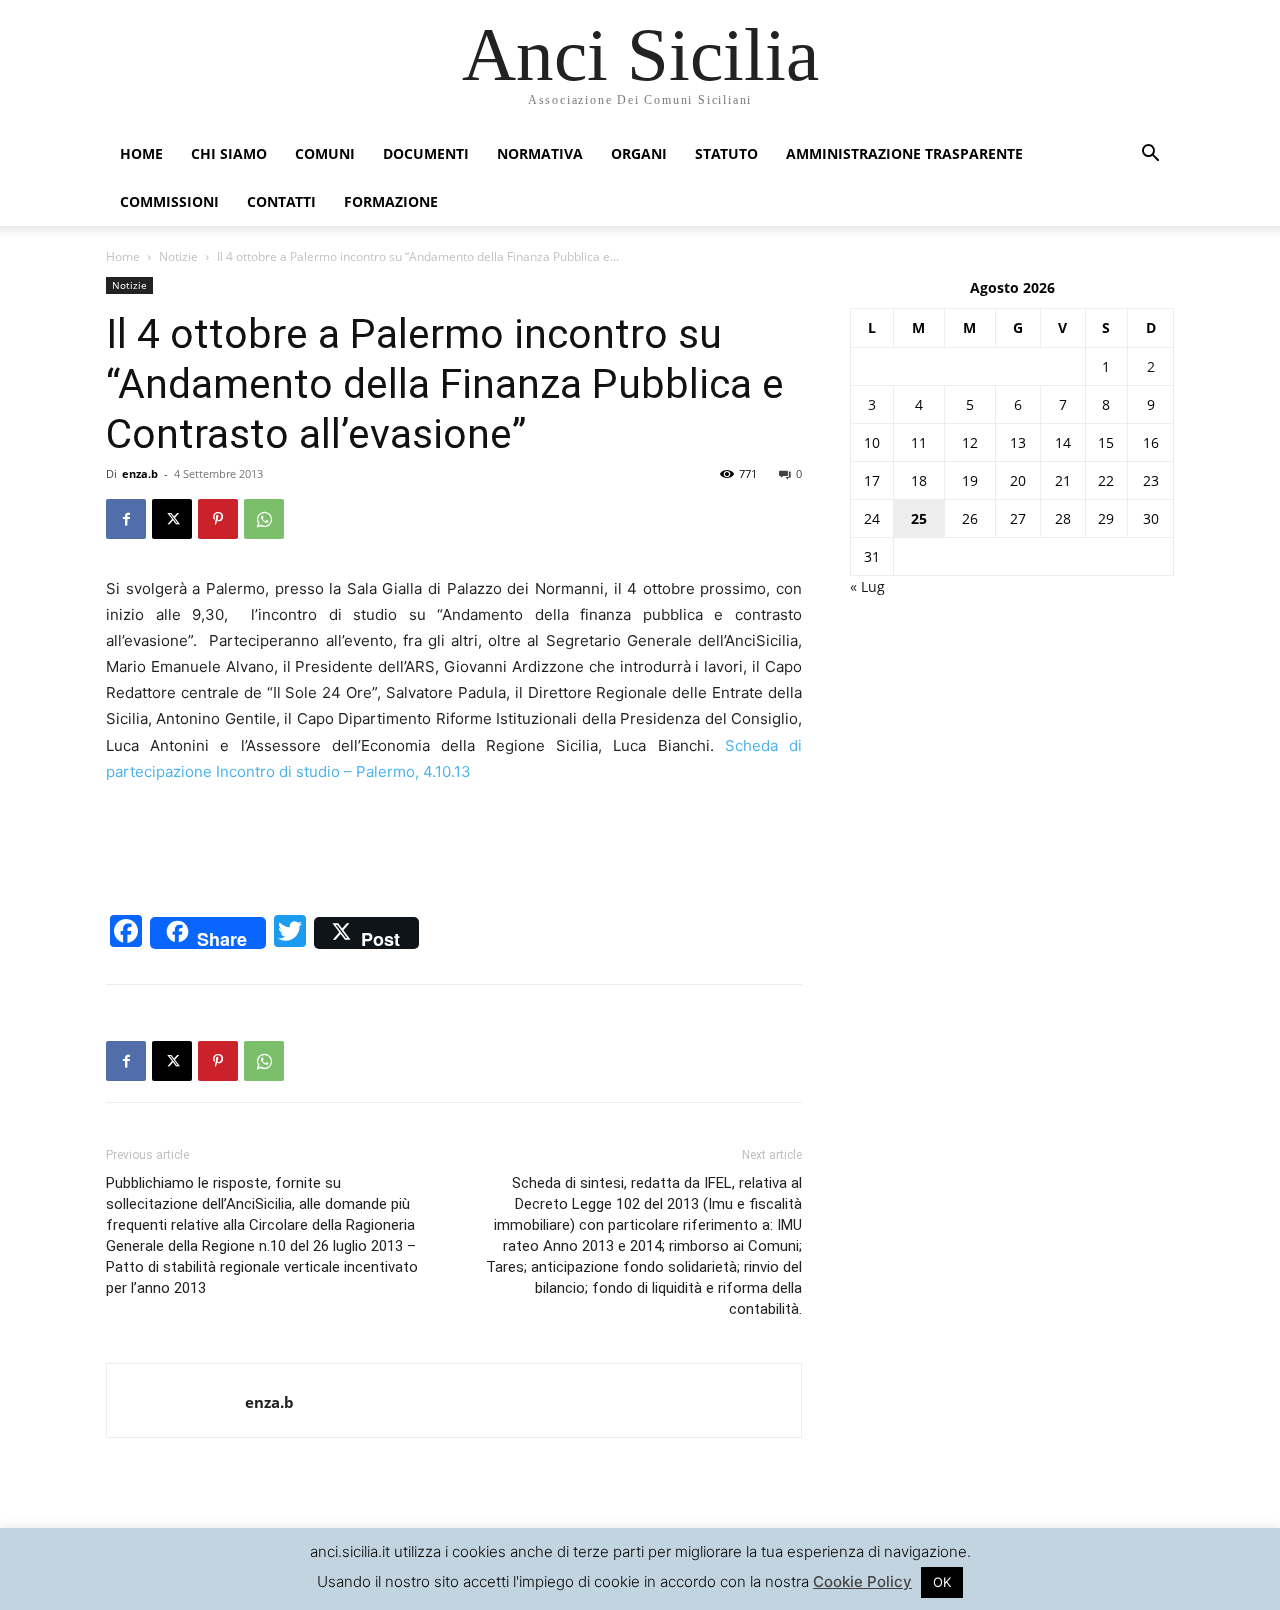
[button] (1150, 155)
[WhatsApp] (264, 519)
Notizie (178, 256)
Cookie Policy (862, 1581)
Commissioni (169, 201)
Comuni (325, 153)
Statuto (726, 153)
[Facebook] (126, 519)
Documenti (426, 153)
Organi (639, 153)
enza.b (140, 473)
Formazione (391, 201)
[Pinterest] (218, 519)
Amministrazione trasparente (904, 153)
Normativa (540, 153)
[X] (172, 519)
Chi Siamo (229, 153)
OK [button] (942, 1582)
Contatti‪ (281, 201)
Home (141, 153)
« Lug (867, 586)
